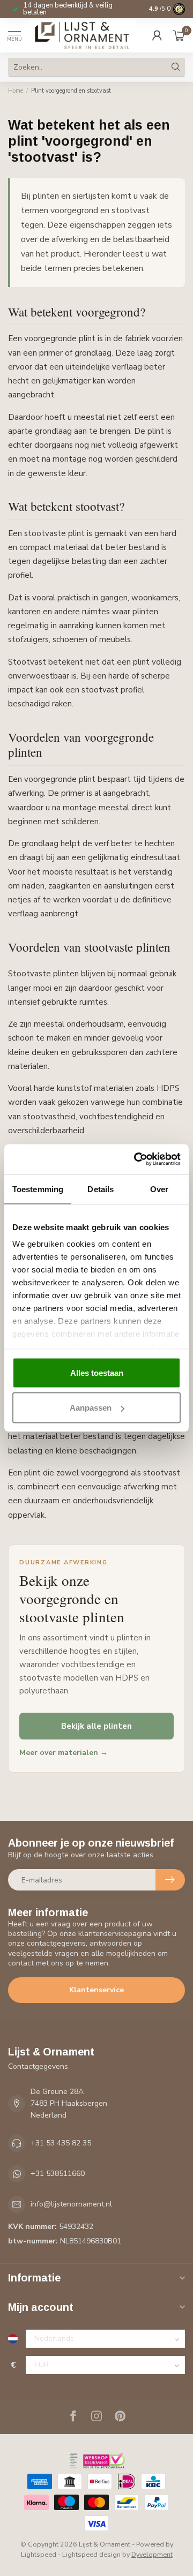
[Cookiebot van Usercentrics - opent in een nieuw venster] (136, 1159)
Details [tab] (101, 1189)
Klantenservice (96, 1990)
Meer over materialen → (64, 1753)
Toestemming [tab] (38, 1189)
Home (16, 91)
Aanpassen (91, 1408)
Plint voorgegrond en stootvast (71, 91)
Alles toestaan (97, 1372)
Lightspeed (39, 2554)
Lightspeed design (91, 2554)
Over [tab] (159, 1189)
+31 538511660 (58, 2174)
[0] (179, 35)
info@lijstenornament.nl (71, 2204)
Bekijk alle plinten (96, 1726)
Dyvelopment (152, 2554)
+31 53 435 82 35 (61, 2143)
